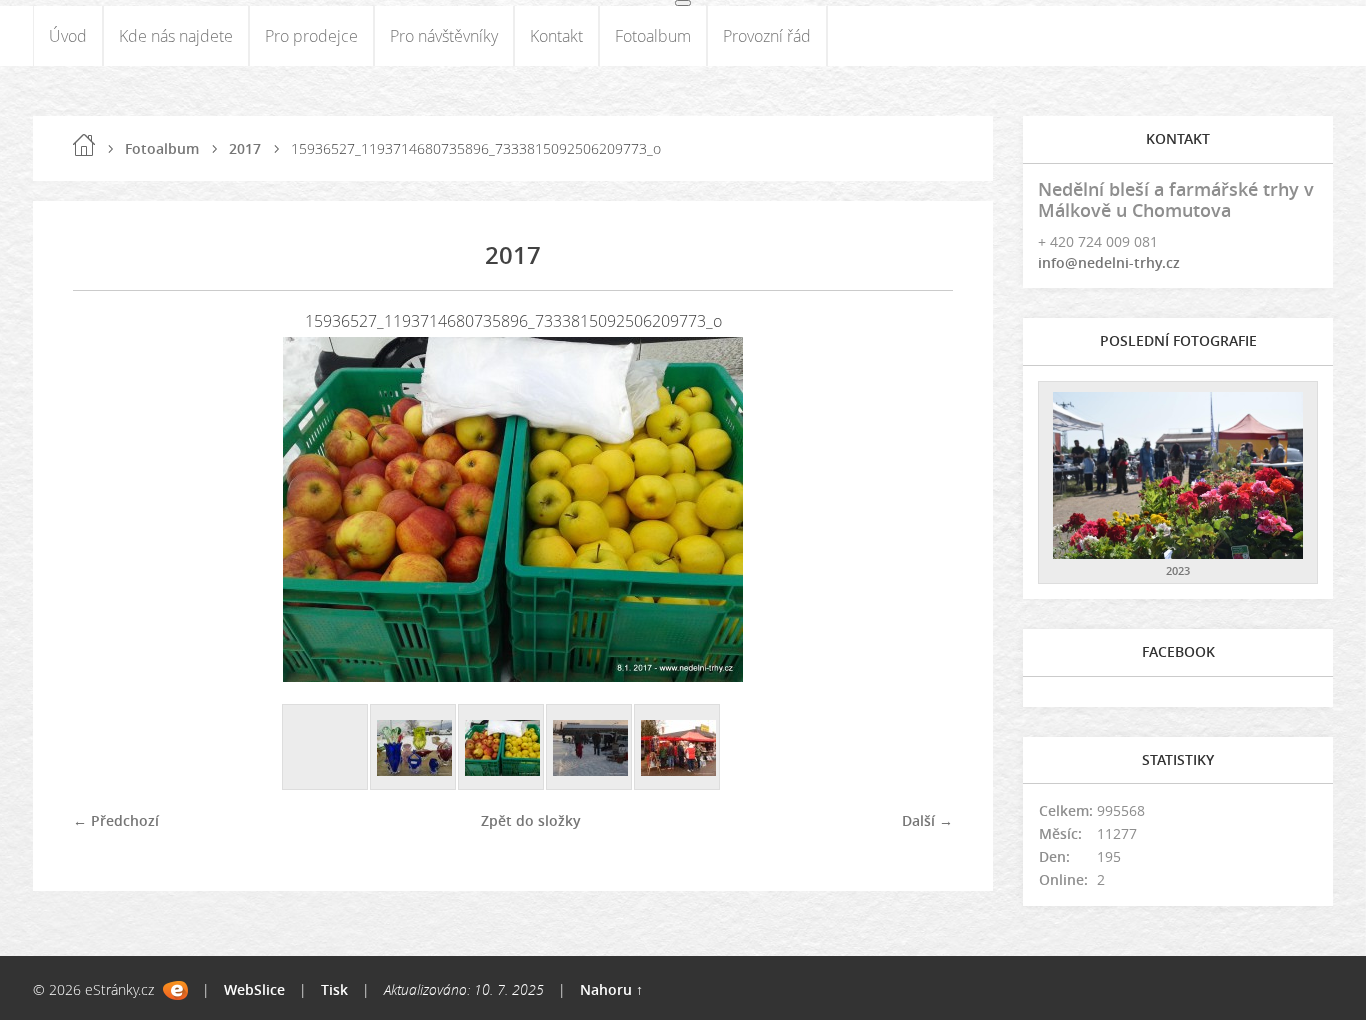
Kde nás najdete (176, 36)
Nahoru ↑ (611, 989)
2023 (1178, 570)
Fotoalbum (653, 36)
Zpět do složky (531, 820)
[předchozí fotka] (105, 509)
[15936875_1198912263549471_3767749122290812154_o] (590, 748)
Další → (927, 820)
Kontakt (556, 36)
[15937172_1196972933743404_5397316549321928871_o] (678, 748)
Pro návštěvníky (444, 36)
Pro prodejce (311, 36)
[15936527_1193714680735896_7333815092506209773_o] (502, 748)
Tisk (334, 989)
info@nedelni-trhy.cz (1109, 262)
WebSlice (254, 989)
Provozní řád (767, 36)
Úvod (68, 36)
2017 (245, 148)
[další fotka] (920, 509)
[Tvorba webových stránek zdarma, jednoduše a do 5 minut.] (175, 990)
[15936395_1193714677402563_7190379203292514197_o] (414, 748)
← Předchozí (116, 820)
